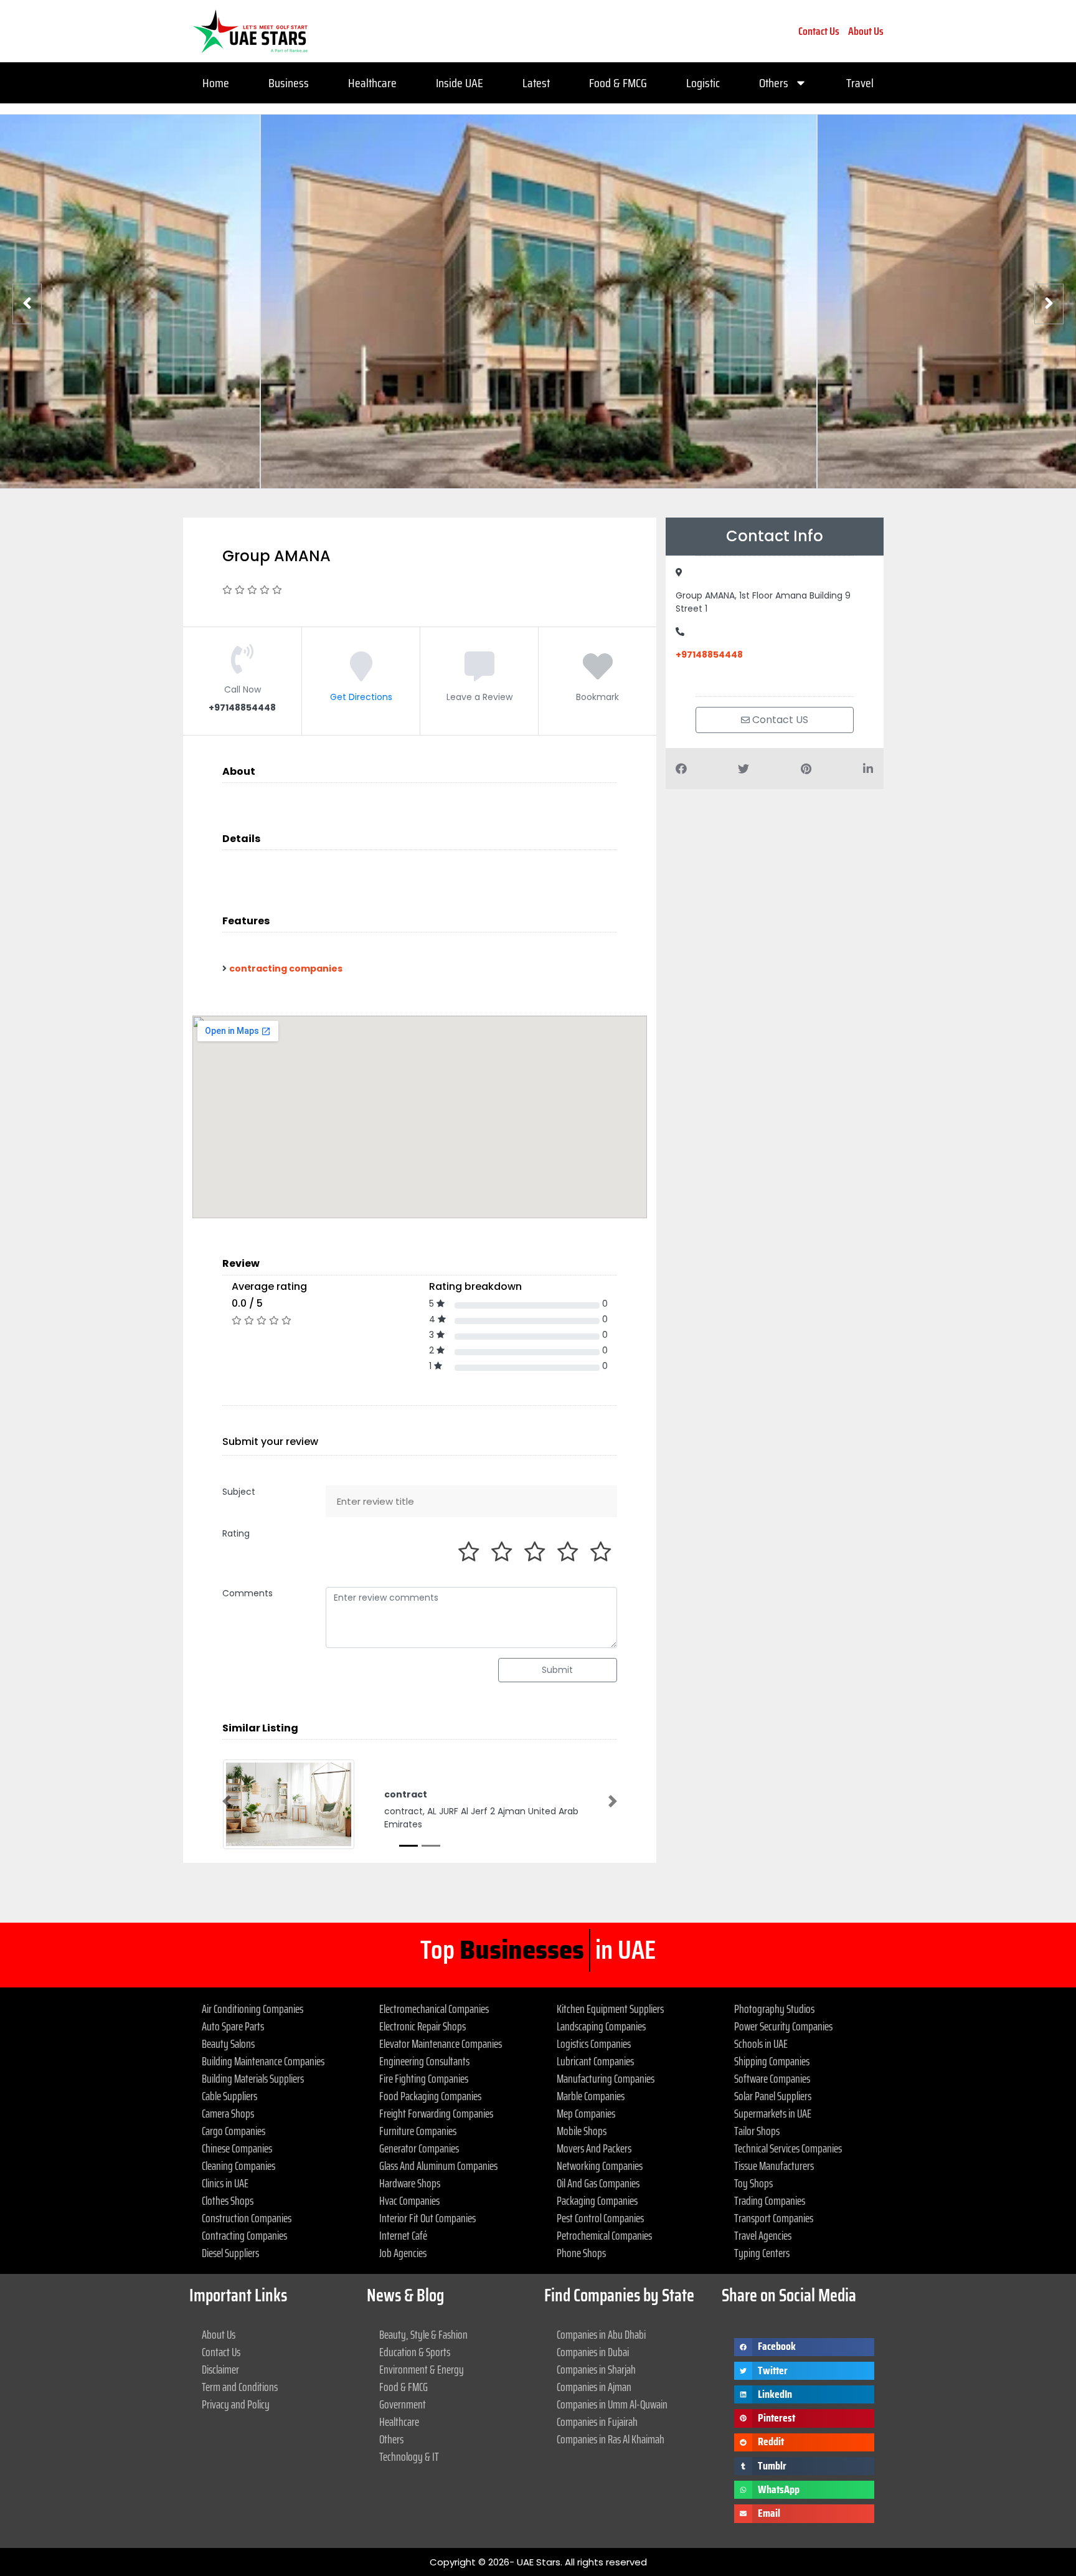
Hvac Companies (409, 2200)
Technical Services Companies (788, 2148)
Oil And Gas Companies (598, 2183)
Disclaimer (220, 2369)
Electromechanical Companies (434, 2009)
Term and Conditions (240, 2387)
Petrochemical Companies (604, 2235)
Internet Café (403, 2235)
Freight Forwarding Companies (436, 2113)
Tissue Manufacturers (774, 2166)
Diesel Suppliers (230, 2253)
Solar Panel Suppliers (773, 2096)
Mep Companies (586, 2113)
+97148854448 (709, 655)
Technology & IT (409, 2456)
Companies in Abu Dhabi (601, 2334)
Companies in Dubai (593, 2352)
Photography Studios (774, 2009)
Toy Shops (753, 2183)
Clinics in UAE (225, 2183)
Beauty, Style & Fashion (423, 2334)
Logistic (703, 83)
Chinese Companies (237, 2148)
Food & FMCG (618, 83)
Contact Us (819, 31)
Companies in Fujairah (597, 2422)
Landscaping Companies (601, 2026)
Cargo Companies (234, 2131)
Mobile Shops (582, 2131)
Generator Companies (419, 2148)
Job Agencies (403, 2253)
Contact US (779, 720)
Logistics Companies (594, 2043)
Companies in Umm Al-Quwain (612, 2404)
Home (216, 83)
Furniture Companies (418, 2131)
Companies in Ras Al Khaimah (611, 2439)
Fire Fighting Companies (424, 2078)
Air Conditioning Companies (252, 2009)
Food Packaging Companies (430, 2096)
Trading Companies (770, 2200)
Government (403, 2404)
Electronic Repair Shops (422, 2026)
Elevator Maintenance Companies (441, 2043)
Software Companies (772, 2078)
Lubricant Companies (595, 2061)
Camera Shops (228, 2113)
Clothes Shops (228, 2200)
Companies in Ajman (594, 2387)
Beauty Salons (228, 2043)
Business (289, 83)
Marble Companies (591, 2096)
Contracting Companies (244, 2235)
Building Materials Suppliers (253, 2078)
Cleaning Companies (238, 2166)
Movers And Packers (594, 2148)
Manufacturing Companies (606, 2078)
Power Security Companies (783, 2026)
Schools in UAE (761, 2043)
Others (774, 83)
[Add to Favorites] (598, 675)
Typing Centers (762, 2253)
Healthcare (372, 83)
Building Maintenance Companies (263, 2061)
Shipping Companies (772, 2061)
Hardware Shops (410, 2183)
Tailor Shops (757, 2131)
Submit (557, 1670)
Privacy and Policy (236, 2404)
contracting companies (286, 968)
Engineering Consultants (424, 2061)
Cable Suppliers (229, 2096)
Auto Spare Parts (233, 2026)
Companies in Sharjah (596, 2369)
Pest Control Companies (600, 2218)
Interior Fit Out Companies (427, 2218)
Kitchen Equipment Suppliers (610, 2009)
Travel (860, 83)
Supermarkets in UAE (773, 2113)
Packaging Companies (597, 2200)
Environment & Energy (422, 2369)
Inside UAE (460, 83)
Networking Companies (600, 2166)
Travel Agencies (763, 2235)
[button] (227, 1801)
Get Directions (361, 697)
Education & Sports (415, 2352)
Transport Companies (774, 2218)
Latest (536, 83)
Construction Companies (247, 2218)
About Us (866, 31)
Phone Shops (581, 2253)
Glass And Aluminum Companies (438, 2166)
